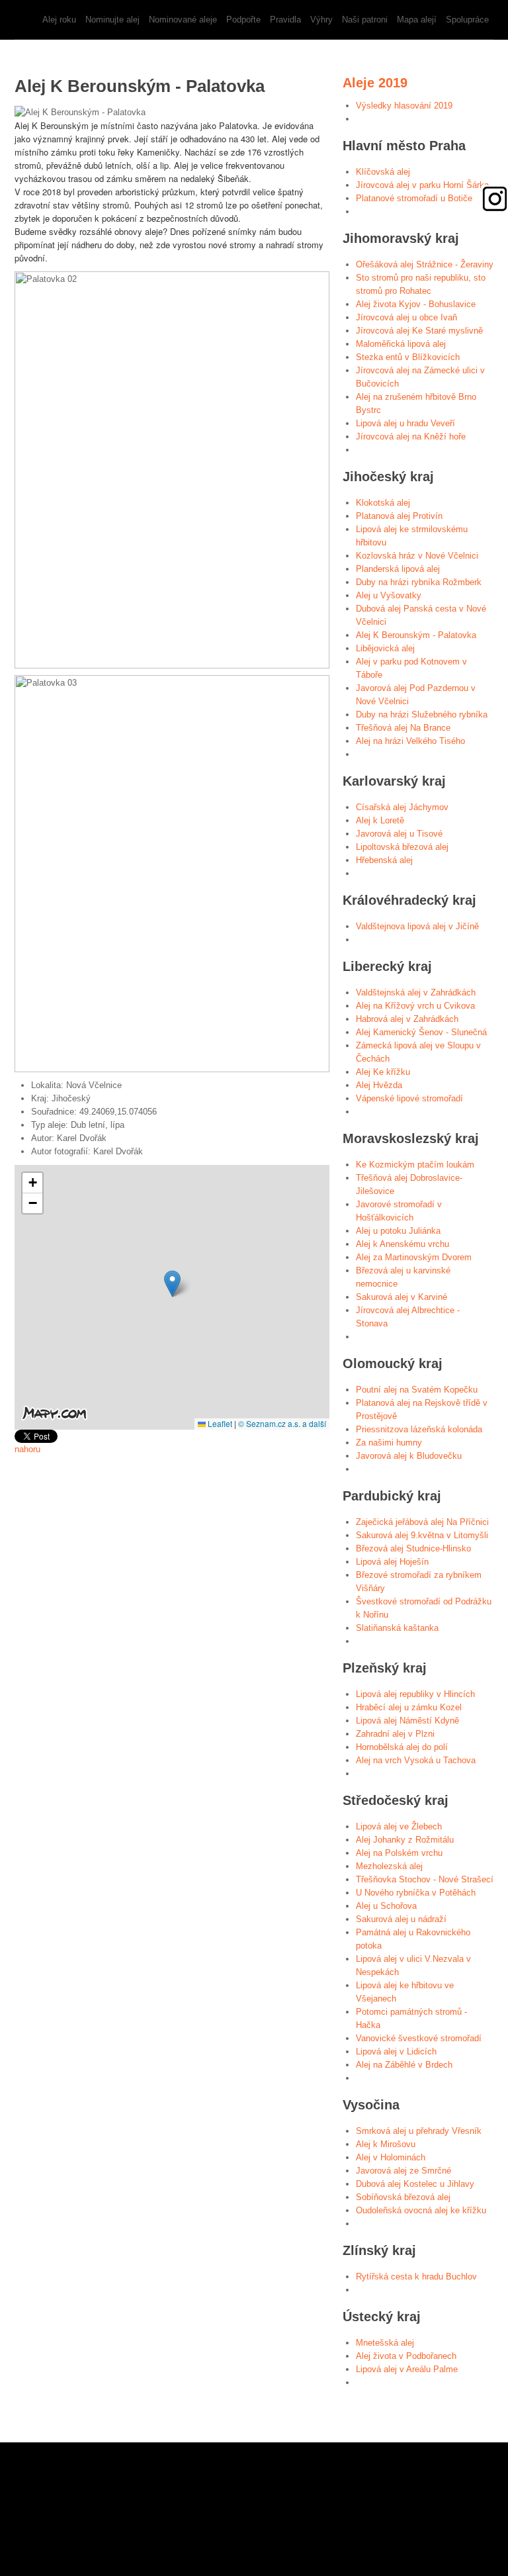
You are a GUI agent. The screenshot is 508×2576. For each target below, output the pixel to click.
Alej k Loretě (380, 820)
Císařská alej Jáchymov (402, 807)
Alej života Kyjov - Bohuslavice (416, 304)
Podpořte (243, 20)
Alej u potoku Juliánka (398, 1231)
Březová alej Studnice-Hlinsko (413, 1548)
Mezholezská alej (389, 1866)
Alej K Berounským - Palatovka (416, 635)
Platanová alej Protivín (399, 516)
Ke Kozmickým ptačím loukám (415, 1165)
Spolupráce (467, 20)
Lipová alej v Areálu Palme (407, 2369)
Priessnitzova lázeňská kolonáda (419, 1429)
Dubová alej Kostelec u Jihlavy (415, 2184)
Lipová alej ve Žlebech (399, 1826)
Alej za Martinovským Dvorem (414, 1257)
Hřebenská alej (384, 860)
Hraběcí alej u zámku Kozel (409, 1707)
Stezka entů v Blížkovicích (408, 357)
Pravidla (285, 20)
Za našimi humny (389, 1443)
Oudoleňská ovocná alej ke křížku (421, 2210)
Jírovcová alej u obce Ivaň (406, 317)
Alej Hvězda (379, 1085)
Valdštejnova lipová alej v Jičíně (417, 926)
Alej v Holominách (391, 2157)
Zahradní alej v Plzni (395, 1734)
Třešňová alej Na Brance (403, 728)
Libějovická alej (385, 648)
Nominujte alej (112, 20)
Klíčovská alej (383, 172)
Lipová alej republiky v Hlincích (415, 1694)
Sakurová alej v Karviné (402, 1297)
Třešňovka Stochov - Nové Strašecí (425, 1879)
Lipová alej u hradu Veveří (405, 423)
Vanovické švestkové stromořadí (419, 2038)
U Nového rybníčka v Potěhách (416, 1893)
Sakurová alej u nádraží (401, 1919)
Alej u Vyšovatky (389, 595)
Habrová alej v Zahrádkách (407, 1019)
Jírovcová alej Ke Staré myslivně (419, 331)
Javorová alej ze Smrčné (403, 2171)
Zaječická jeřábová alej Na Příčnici (422, 1522)
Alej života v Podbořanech (406, 2356)
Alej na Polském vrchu (399, 1853)
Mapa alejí (417, 20)
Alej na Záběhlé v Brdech (404, 2065)
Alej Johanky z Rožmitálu (405, 1840)
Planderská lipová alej (398, 569)
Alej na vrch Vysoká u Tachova (416, 1760)
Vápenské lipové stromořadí (409, 1098)
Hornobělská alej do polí (402, 1747)
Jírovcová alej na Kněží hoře (411, 437)
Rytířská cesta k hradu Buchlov (416, 2277)
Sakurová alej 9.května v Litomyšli (422, 1535)
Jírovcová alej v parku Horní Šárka (422, 185)
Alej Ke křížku (383, 1072)
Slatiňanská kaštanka (397, 1628)
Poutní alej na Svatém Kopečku (417, 1390)
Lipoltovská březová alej (402, 847)
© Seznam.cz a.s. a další (282, 1423)
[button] (172, 1284)
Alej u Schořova (386, 1906)
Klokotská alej (383, 503)
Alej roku (59, 20)
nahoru (27, 1449)
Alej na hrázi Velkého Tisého (410, 741)
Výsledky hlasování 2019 (404, 106)
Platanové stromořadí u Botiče (414, 198)
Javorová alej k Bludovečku (409, 1456)
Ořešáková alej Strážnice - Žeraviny (425, 264)
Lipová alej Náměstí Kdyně (407, 1721)
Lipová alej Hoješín (392, 1562)
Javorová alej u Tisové (399, 834)
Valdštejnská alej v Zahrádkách (416, 992)
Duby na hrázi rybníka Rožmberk (419, 582)
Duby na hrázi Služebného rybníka (422, 714)
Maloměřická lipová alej (401, 344)
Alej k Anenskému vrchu (402, 1244)
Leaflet (219, 1423)
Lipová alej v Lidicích (396, 2051)
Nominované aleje (183, 20)
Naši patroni (365, 20)
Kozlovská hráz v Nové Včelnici (417, 556)
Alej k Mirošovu (386, 2144)
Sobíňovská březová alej (403, 2197)
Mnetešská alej (385, 2343)
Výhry (321, 20)
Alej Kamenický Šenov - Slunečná (421, 1032)
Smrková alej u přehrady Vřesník (419, 2131)
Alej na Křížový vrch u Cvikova (415, 1006)
